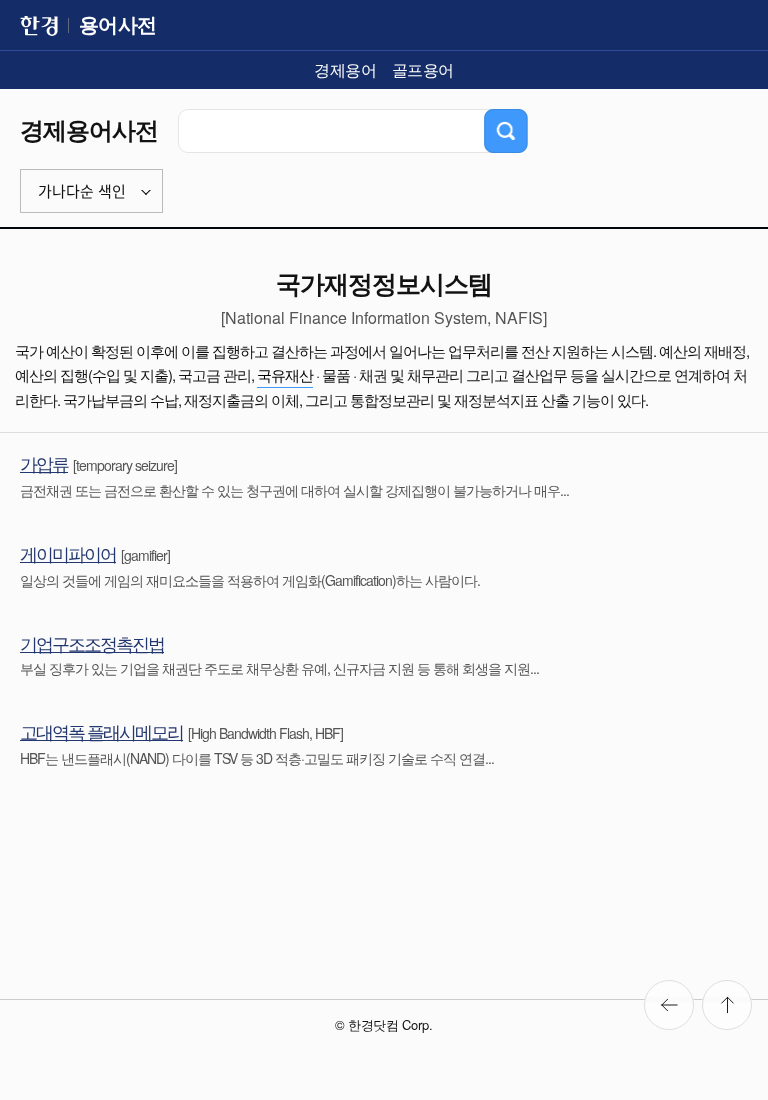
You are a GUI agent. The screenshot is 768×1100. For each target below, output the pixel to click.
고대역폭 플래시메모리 (101, 731)
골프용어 (423, 69)
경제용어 (345, 69)
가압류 (44, 463)
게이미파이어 (68, 553)
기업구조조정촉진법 (92, 643)
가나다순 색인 (82, 191)
